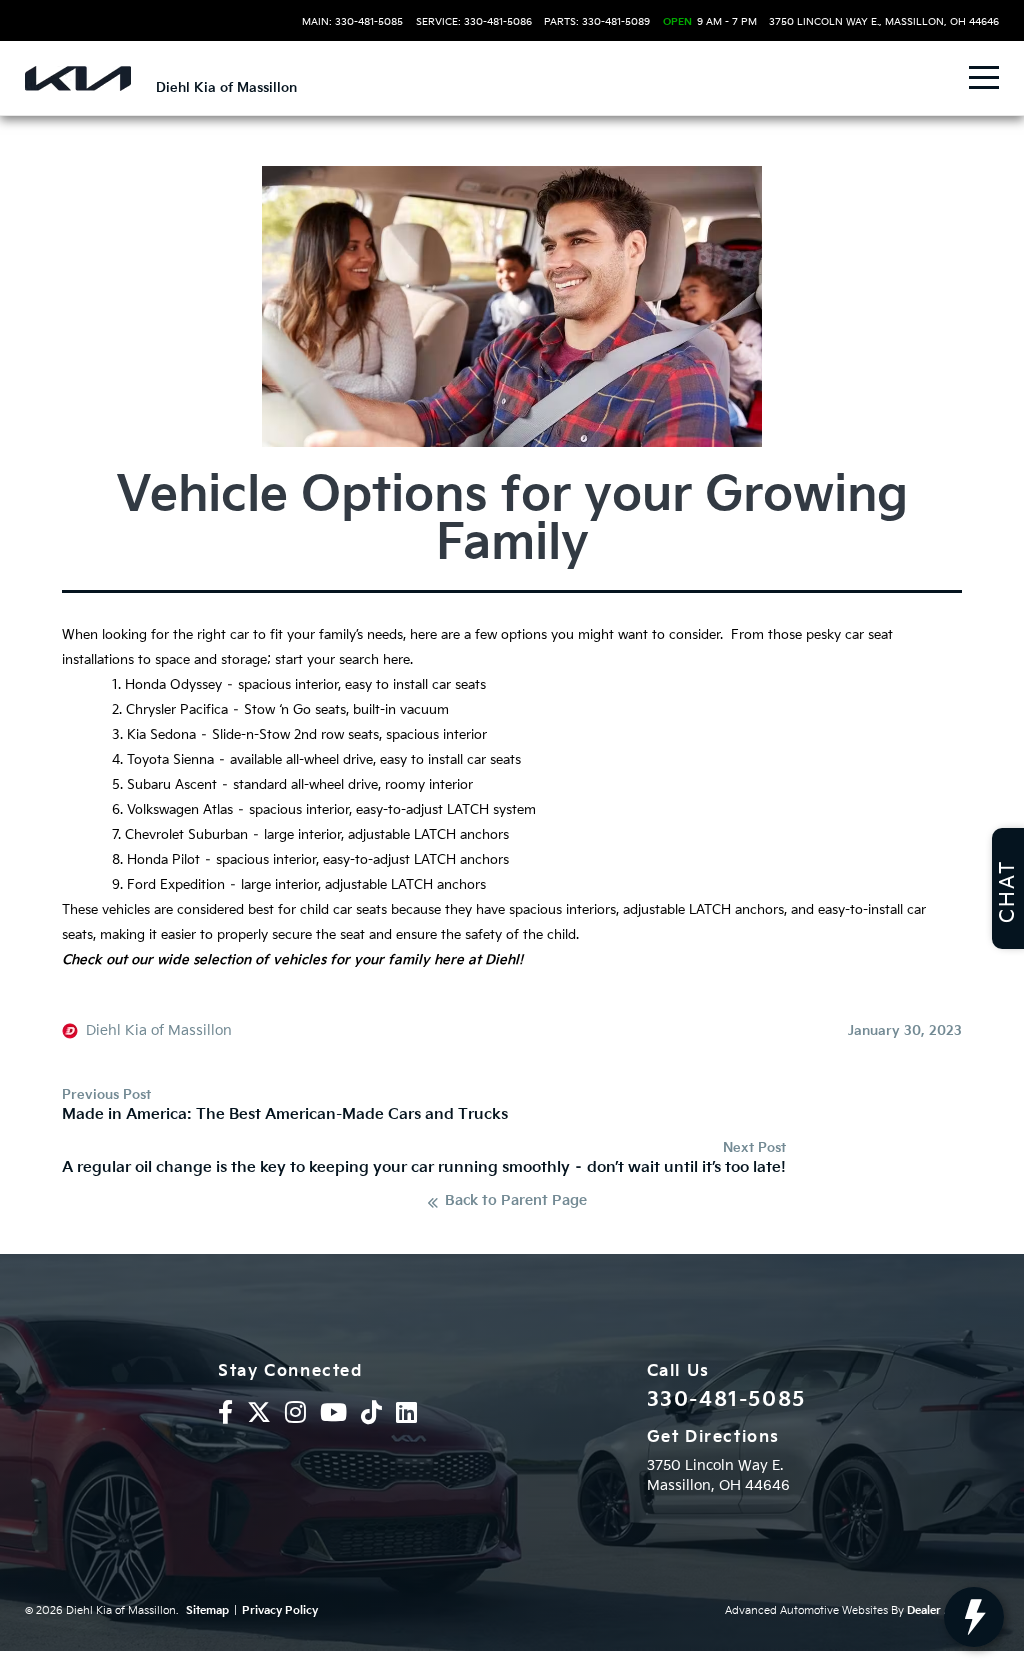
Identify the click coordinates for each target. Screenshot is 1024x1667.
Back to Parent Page (516, 1202)
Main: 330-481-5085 (352, 22)
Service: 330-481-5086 (474, 22)
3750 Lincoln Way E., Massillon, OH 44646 (884, 22)
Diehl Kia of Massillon (159, 1031)
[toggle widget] (974, 1617)
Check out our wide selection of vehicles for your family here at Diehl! (292, 960)
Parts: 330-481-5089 (597, 22)
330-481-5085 (726, 1400)
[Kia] (78, 78)
